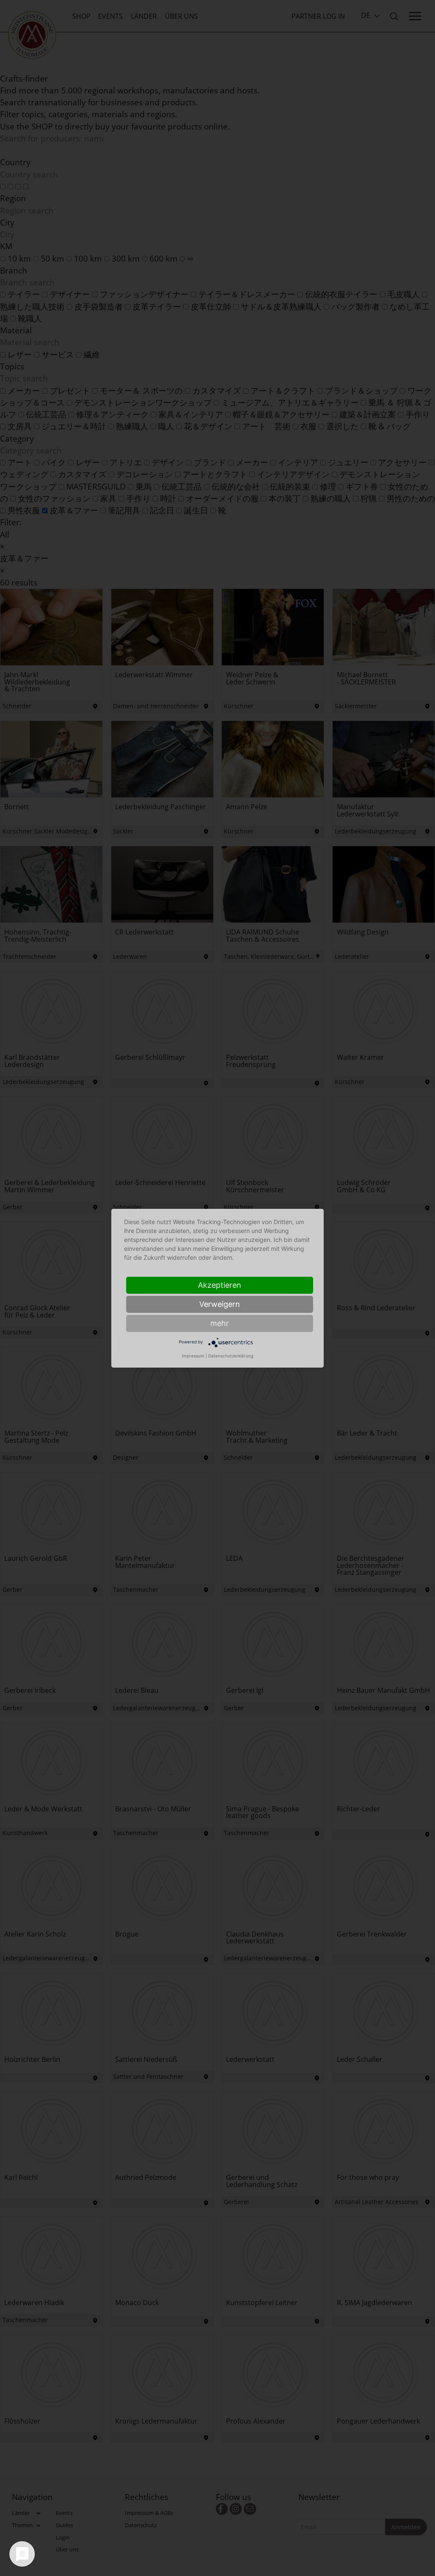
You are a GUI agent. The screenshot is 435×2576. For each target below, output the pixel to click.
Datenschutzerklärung (231, 1356)
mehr (220, 1323)
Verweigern (220, 1304)
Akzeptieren (220, 1285)
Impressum (193, 1356)
